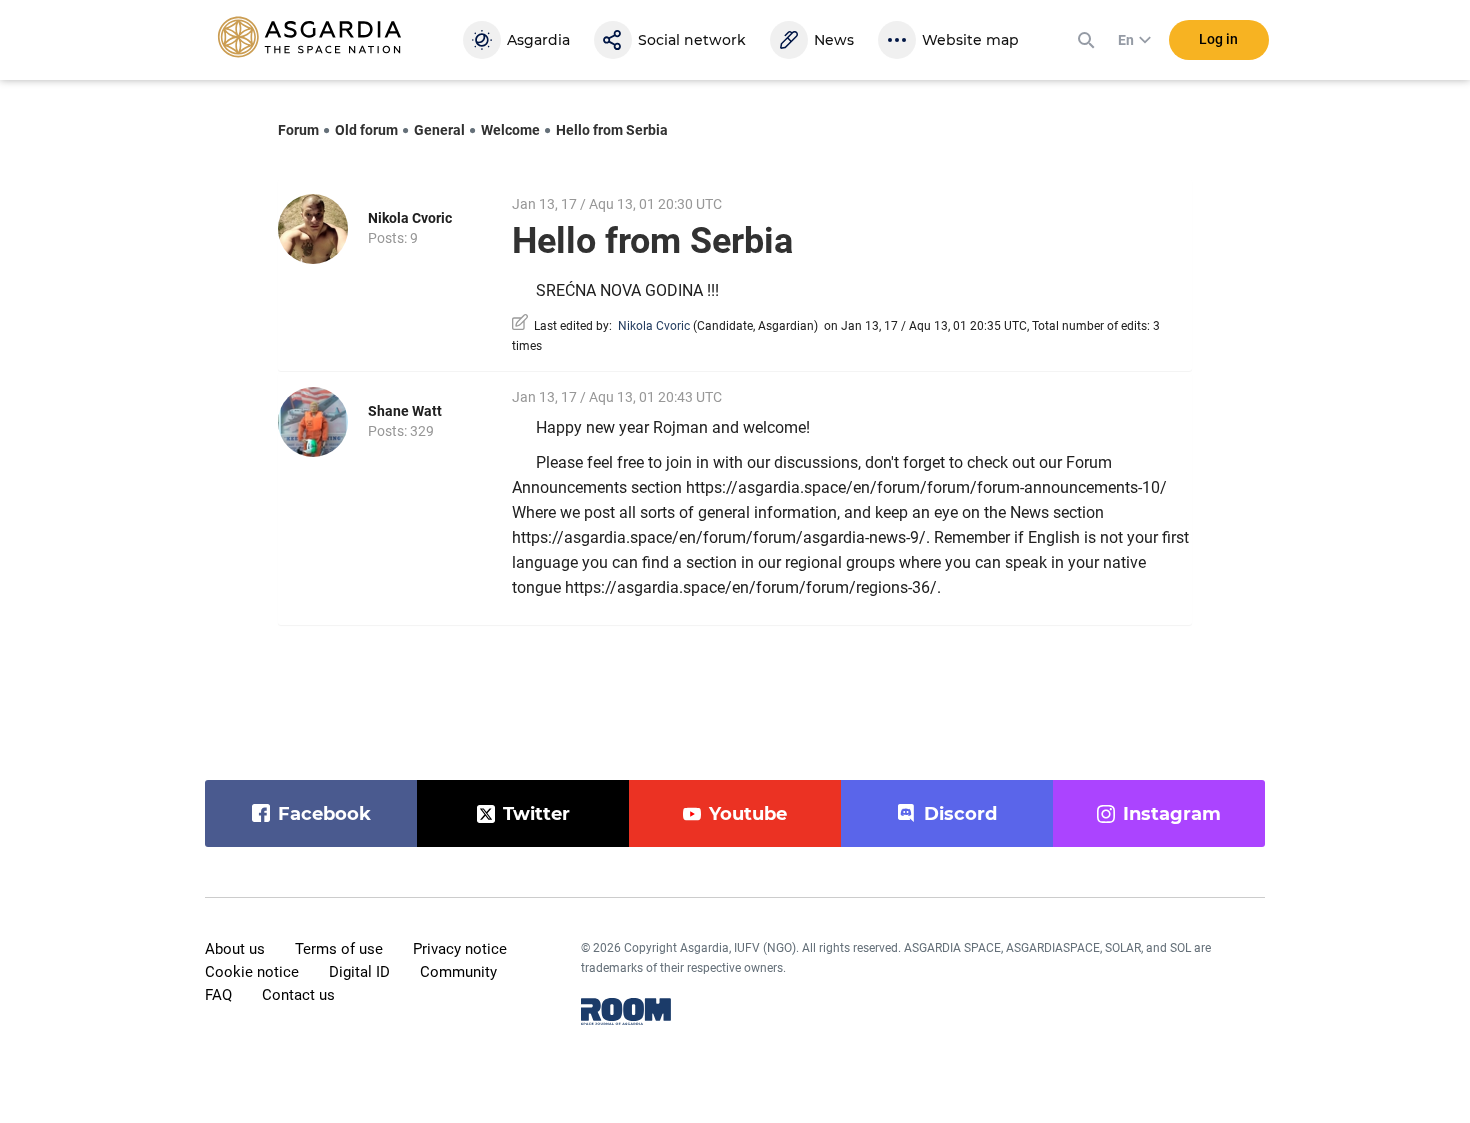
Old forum (366, 130)
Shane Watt (405, 411)
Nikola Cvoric (410, 218)
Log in (1218, 39)
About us (235, 949)
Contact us (298, 995)
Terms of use (339, 949)
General (439, 130)
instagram (1172, 814)
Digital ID (359, 972)
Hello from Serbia (612, 130)
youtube (748, 814)
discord (960, 814)
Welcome (510, 130)
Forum (298, 130)
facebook (324, 814)
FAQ (218, 995)
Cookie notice (252, 972)
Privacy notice (460, 949)
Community (458, 972)
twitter (536, 814)
